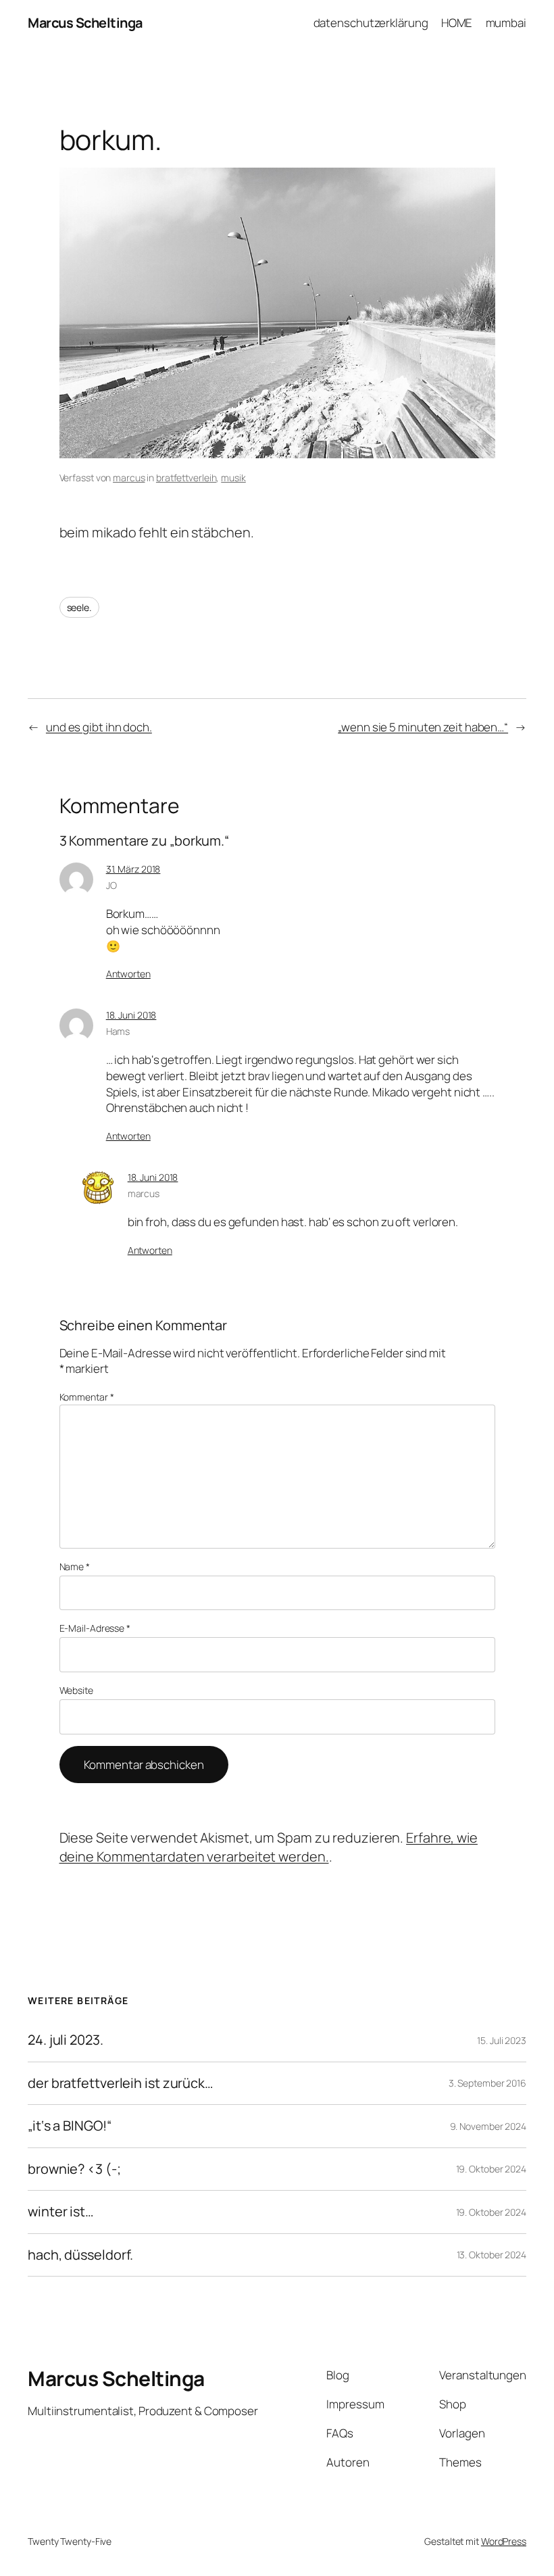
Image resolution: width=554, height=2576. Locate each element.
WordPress (504, 2541)
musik (233, 478)
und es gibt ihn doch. (99, 727)
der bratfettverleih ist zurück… (121, 2083)
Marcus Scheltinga (85, 23)
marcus (129, 478)
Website (76, 1690)
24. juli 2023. (66, 2040)
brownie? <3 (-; (74, 2169)
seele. (79, 607)
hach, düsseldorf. (80, 2255)
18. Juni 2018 (131, 1015)
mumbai (506, 23)
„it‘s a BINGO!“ (70, 2126)
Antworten (128, 974)
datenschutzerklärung (371, 23)
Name (75, 1566)
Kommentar (87, 1397)
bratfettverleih (186, 478)
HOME (457, 23)
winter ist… (61, 2212)
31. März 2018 (133, 869)
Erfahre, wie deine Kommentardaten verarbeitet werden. (269, 1847)
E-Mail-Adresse (95, 1628)
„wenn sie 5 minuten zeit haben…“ (423, 727)
